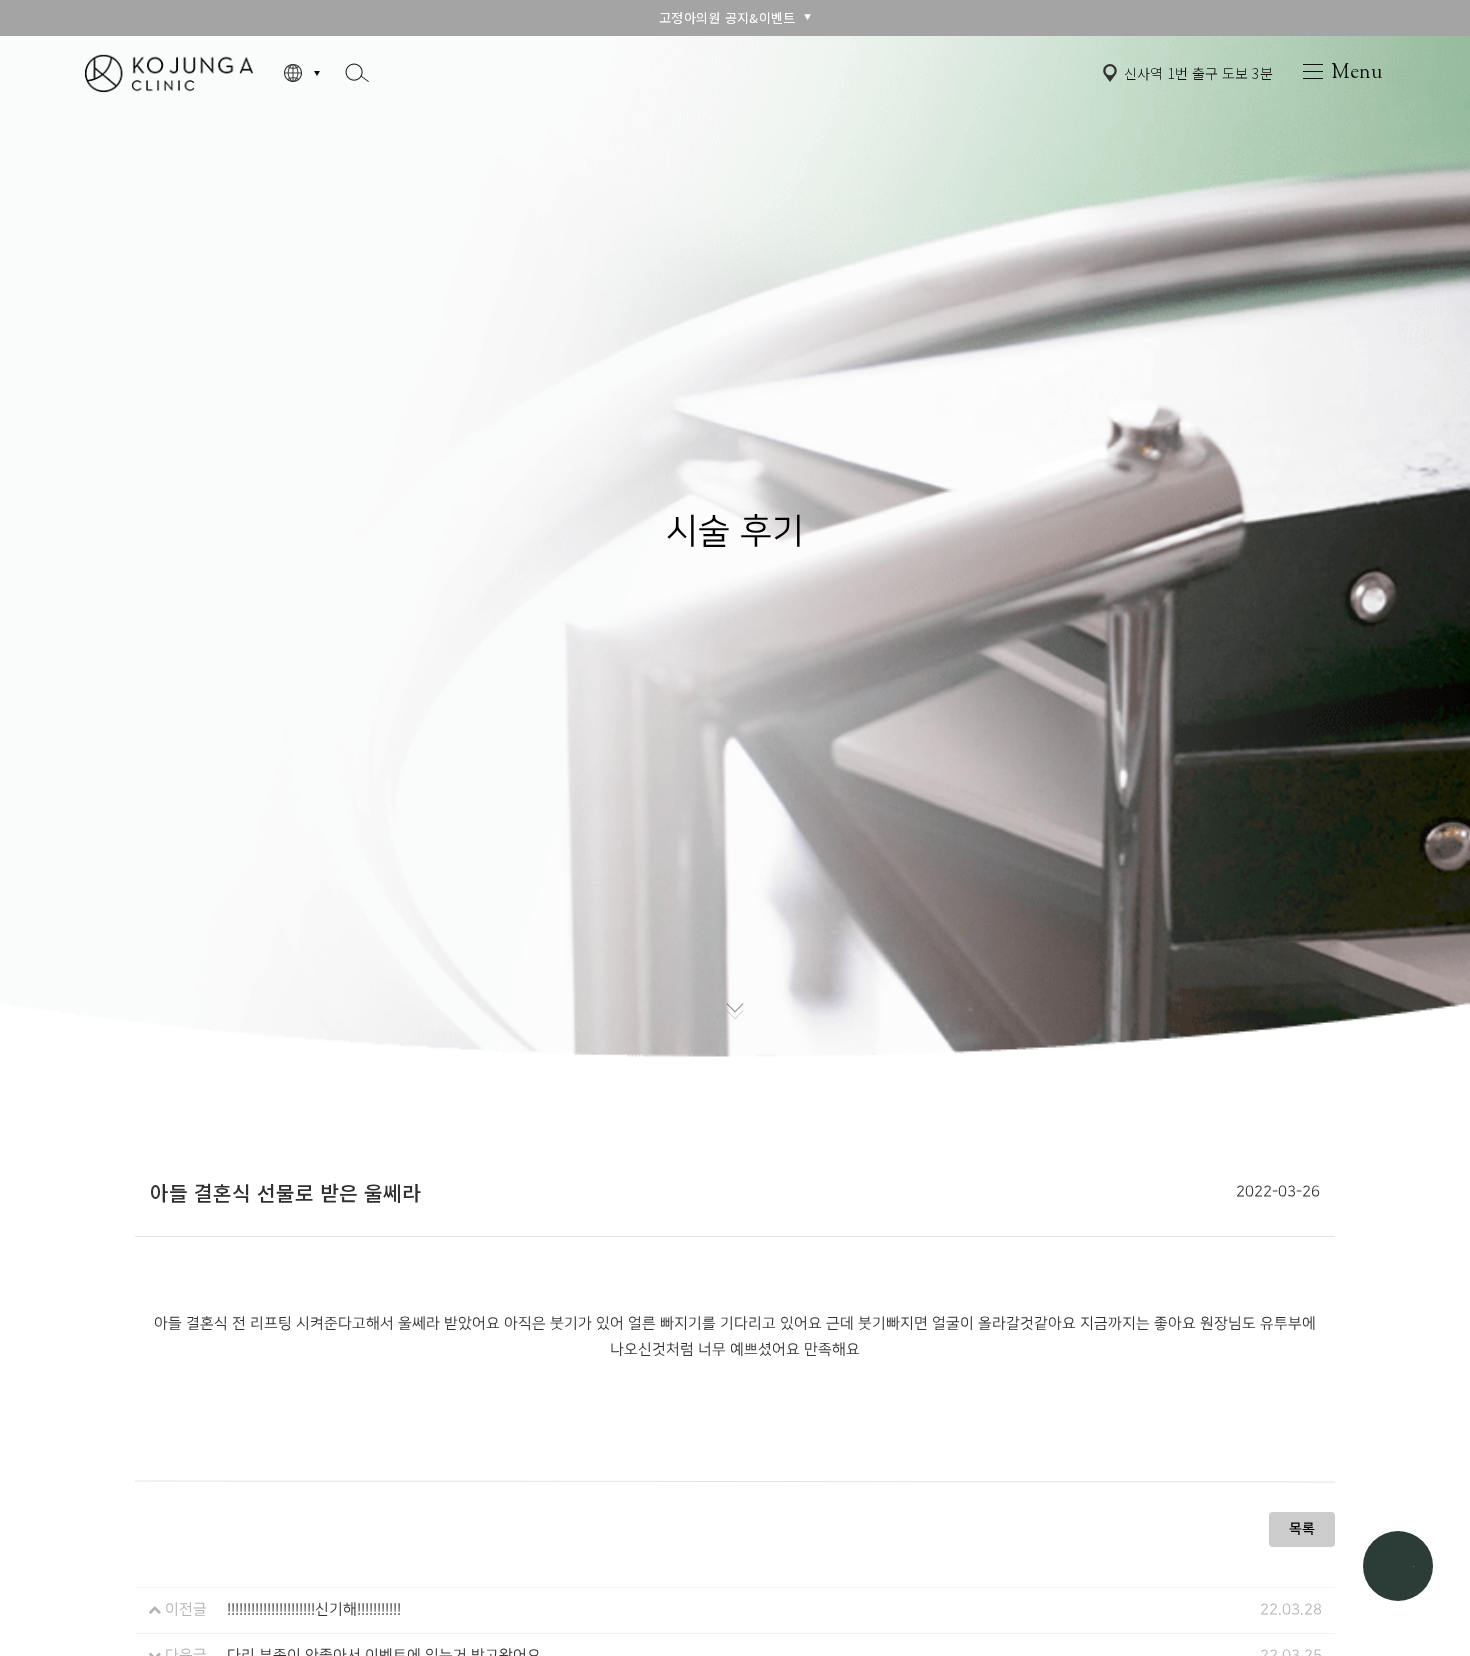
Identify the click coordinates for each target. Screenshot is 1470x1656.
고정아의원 (169, 72)
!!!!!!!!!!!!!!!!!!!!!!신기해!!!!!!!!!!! (314, 1610)
